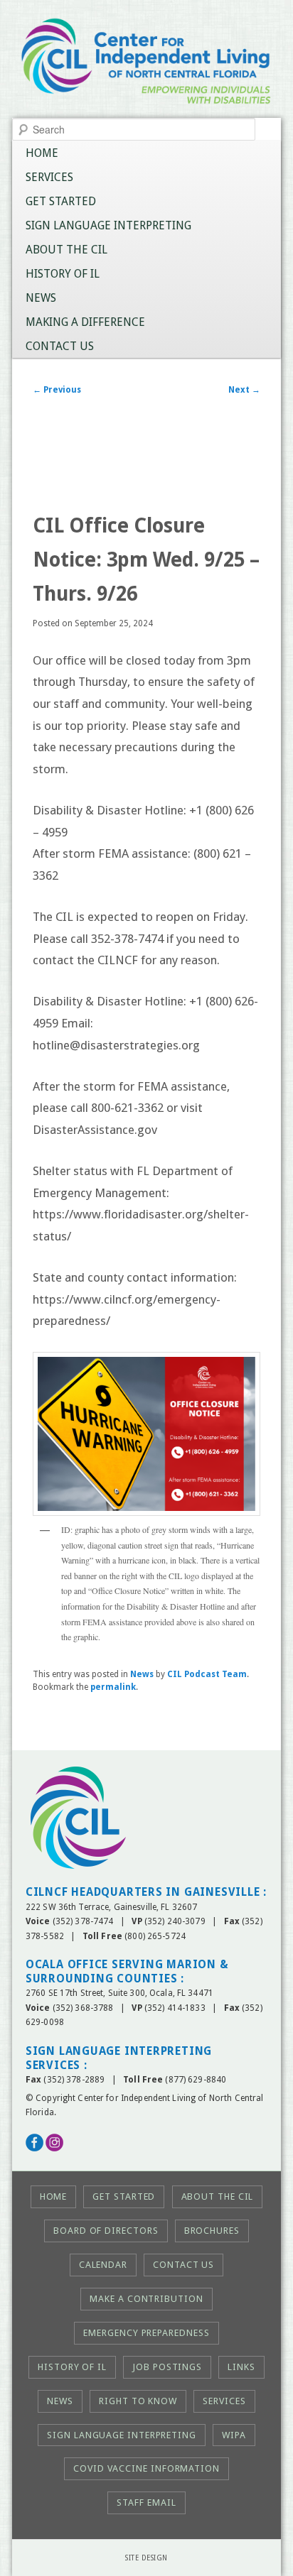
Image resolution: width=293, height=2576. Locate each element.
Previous (57, 390)
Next (244, 390)
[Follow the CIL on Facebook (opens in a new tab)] (34, 2149)
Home (42, 153)
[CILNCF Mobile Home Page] (146, 66)
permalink (113, 1687)
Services (49, 177)
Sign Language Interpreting (108, 225)
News (41, 298)
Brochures (212, 2231)
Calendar (103, 2265)
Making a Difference (85, 322)
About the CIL (66, 250)
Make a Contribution (146, 2299)
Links (241, 2367)
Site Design (146, 2558)
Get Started (61, 201)
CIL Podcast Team (207, 1674)
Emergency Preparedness (146, 2333)
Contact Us (60, 346)
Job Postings (167, 2367)
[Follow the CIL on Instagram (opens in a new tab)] (54, 2149)
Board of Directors (106, 2231)
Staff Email (146, 2503)
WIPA (234, 2435)
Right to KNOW (138, 2401)
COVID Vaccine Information (146, 2468)
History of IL (63, 274)
